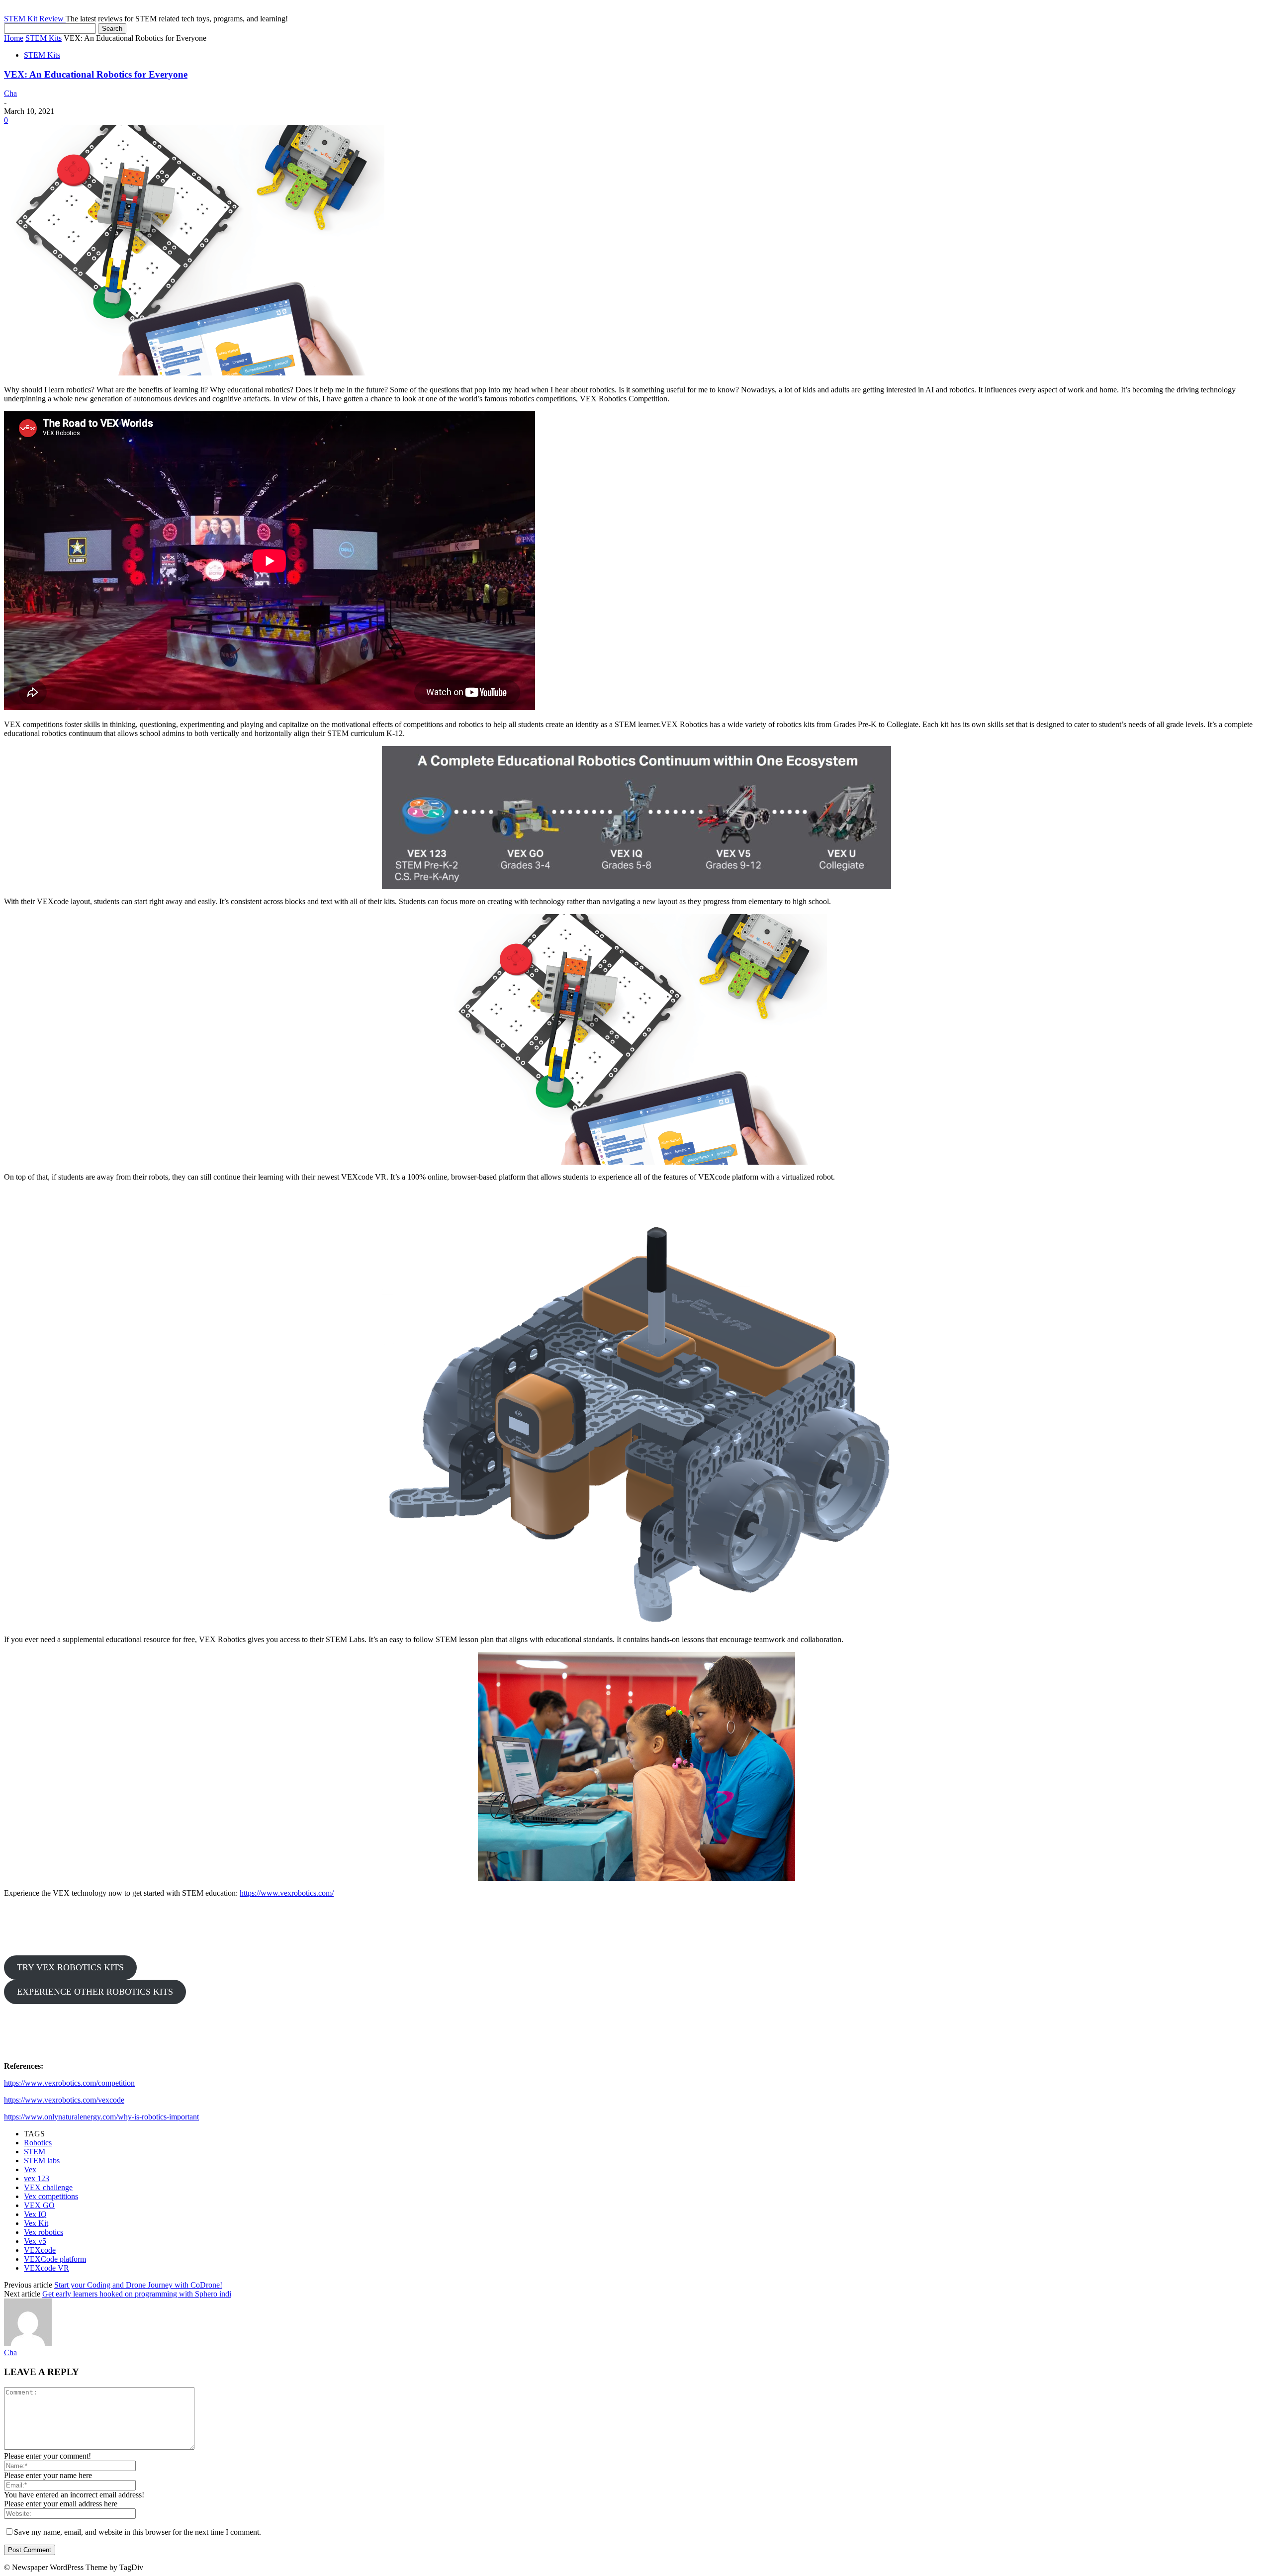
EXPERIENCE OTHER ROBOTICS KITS (95, 1992)
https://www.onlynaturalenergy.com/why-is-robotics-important (101, 2117)
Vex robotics (44, 2232)
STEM (35, 2152)
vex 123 (37, 2178)
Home (14, 38)
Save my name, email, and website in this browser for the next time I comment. (137, 2532)
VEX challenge (48, 2187)
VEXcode (40, 2250)
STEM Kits (44, 38)
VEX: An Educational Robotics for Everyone (96, 74)
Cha (10, 93)
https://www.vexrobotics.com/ (287, 1893)
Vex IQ (35, 2214)
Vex (30, 2169)
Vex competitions (51, 2196)
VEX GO (39, 2205)
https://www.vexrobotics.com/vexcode (64, 2100)
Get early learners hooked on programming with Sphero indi (137, 2294)
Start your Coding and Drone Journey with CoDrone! (138, 2285)
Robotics (38, 2143)
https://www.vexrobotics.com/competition (69, 2083)
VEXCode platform (55, 2259)
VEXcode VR (46, 2268)
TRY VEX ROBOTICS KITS (70, 1967)
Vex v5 (35, 2241)
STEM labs (42, 2161)
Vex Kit (36, 2223)
